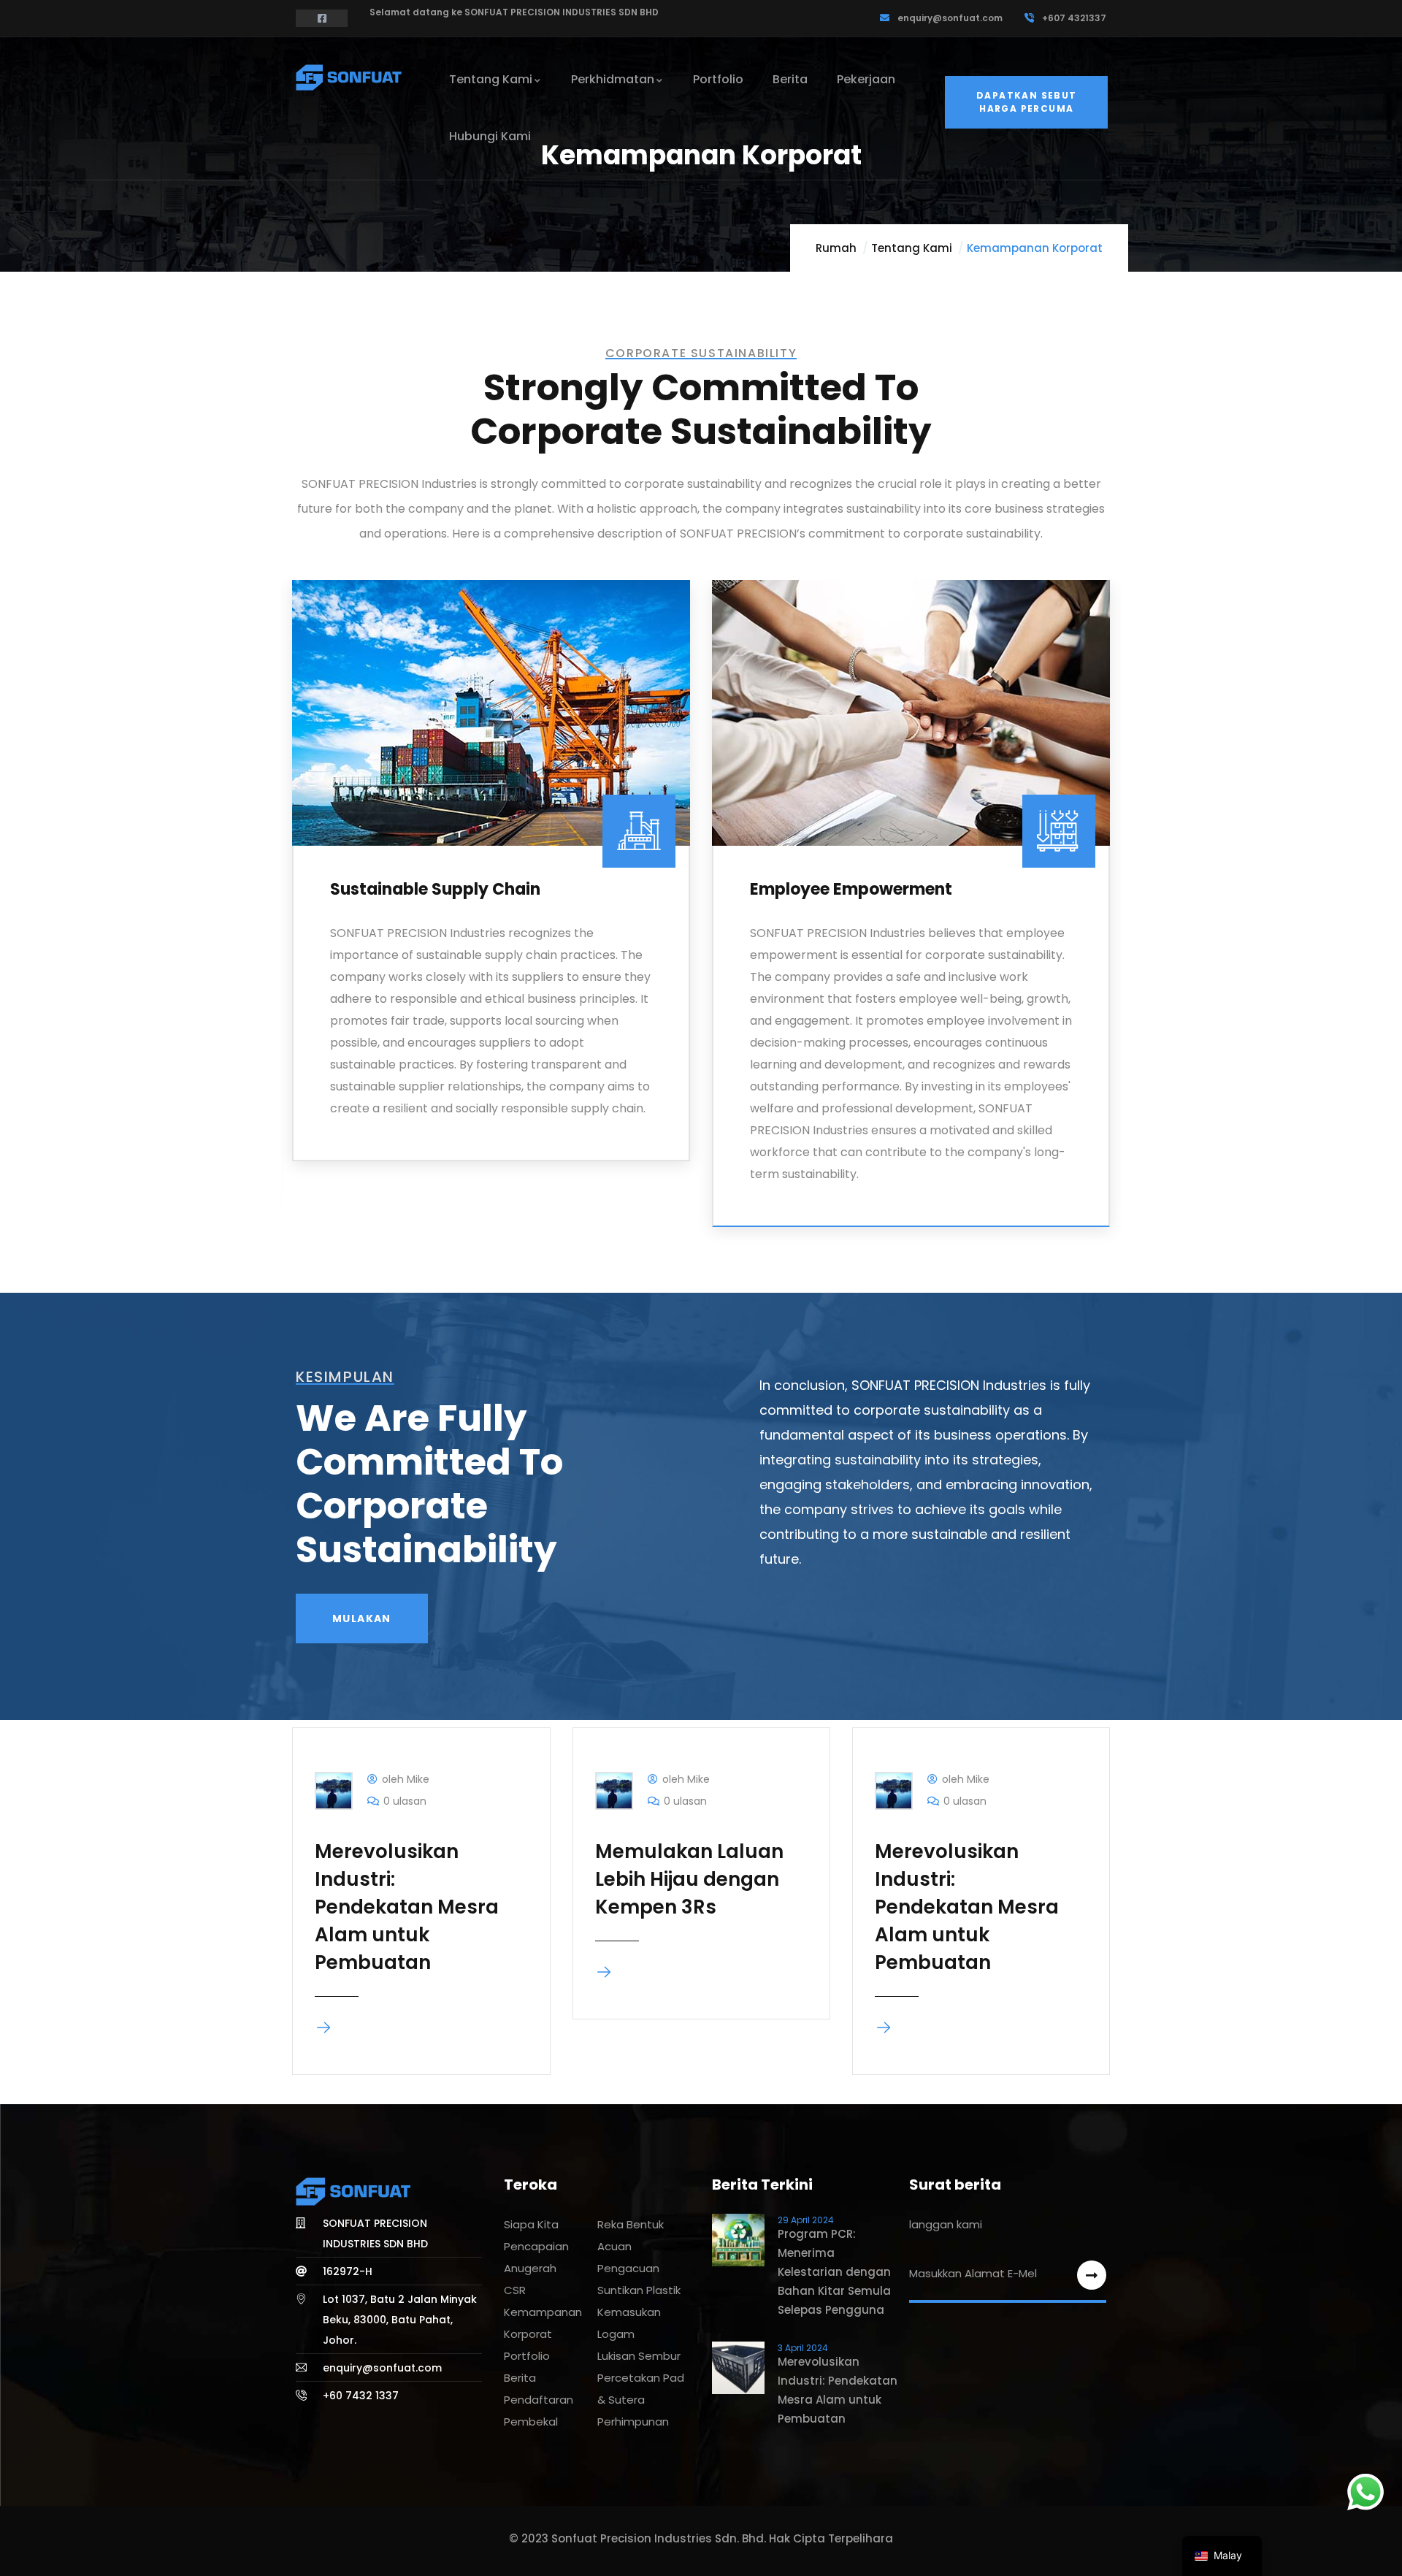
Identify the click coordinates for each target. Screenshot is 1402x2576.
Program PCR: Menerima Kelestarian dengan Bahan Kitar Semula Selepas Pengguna (834, 2272)
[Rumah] (350, 77)
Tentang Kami (912, 248)
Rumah (836, 248)
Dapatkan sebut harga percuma (1027, 102)
